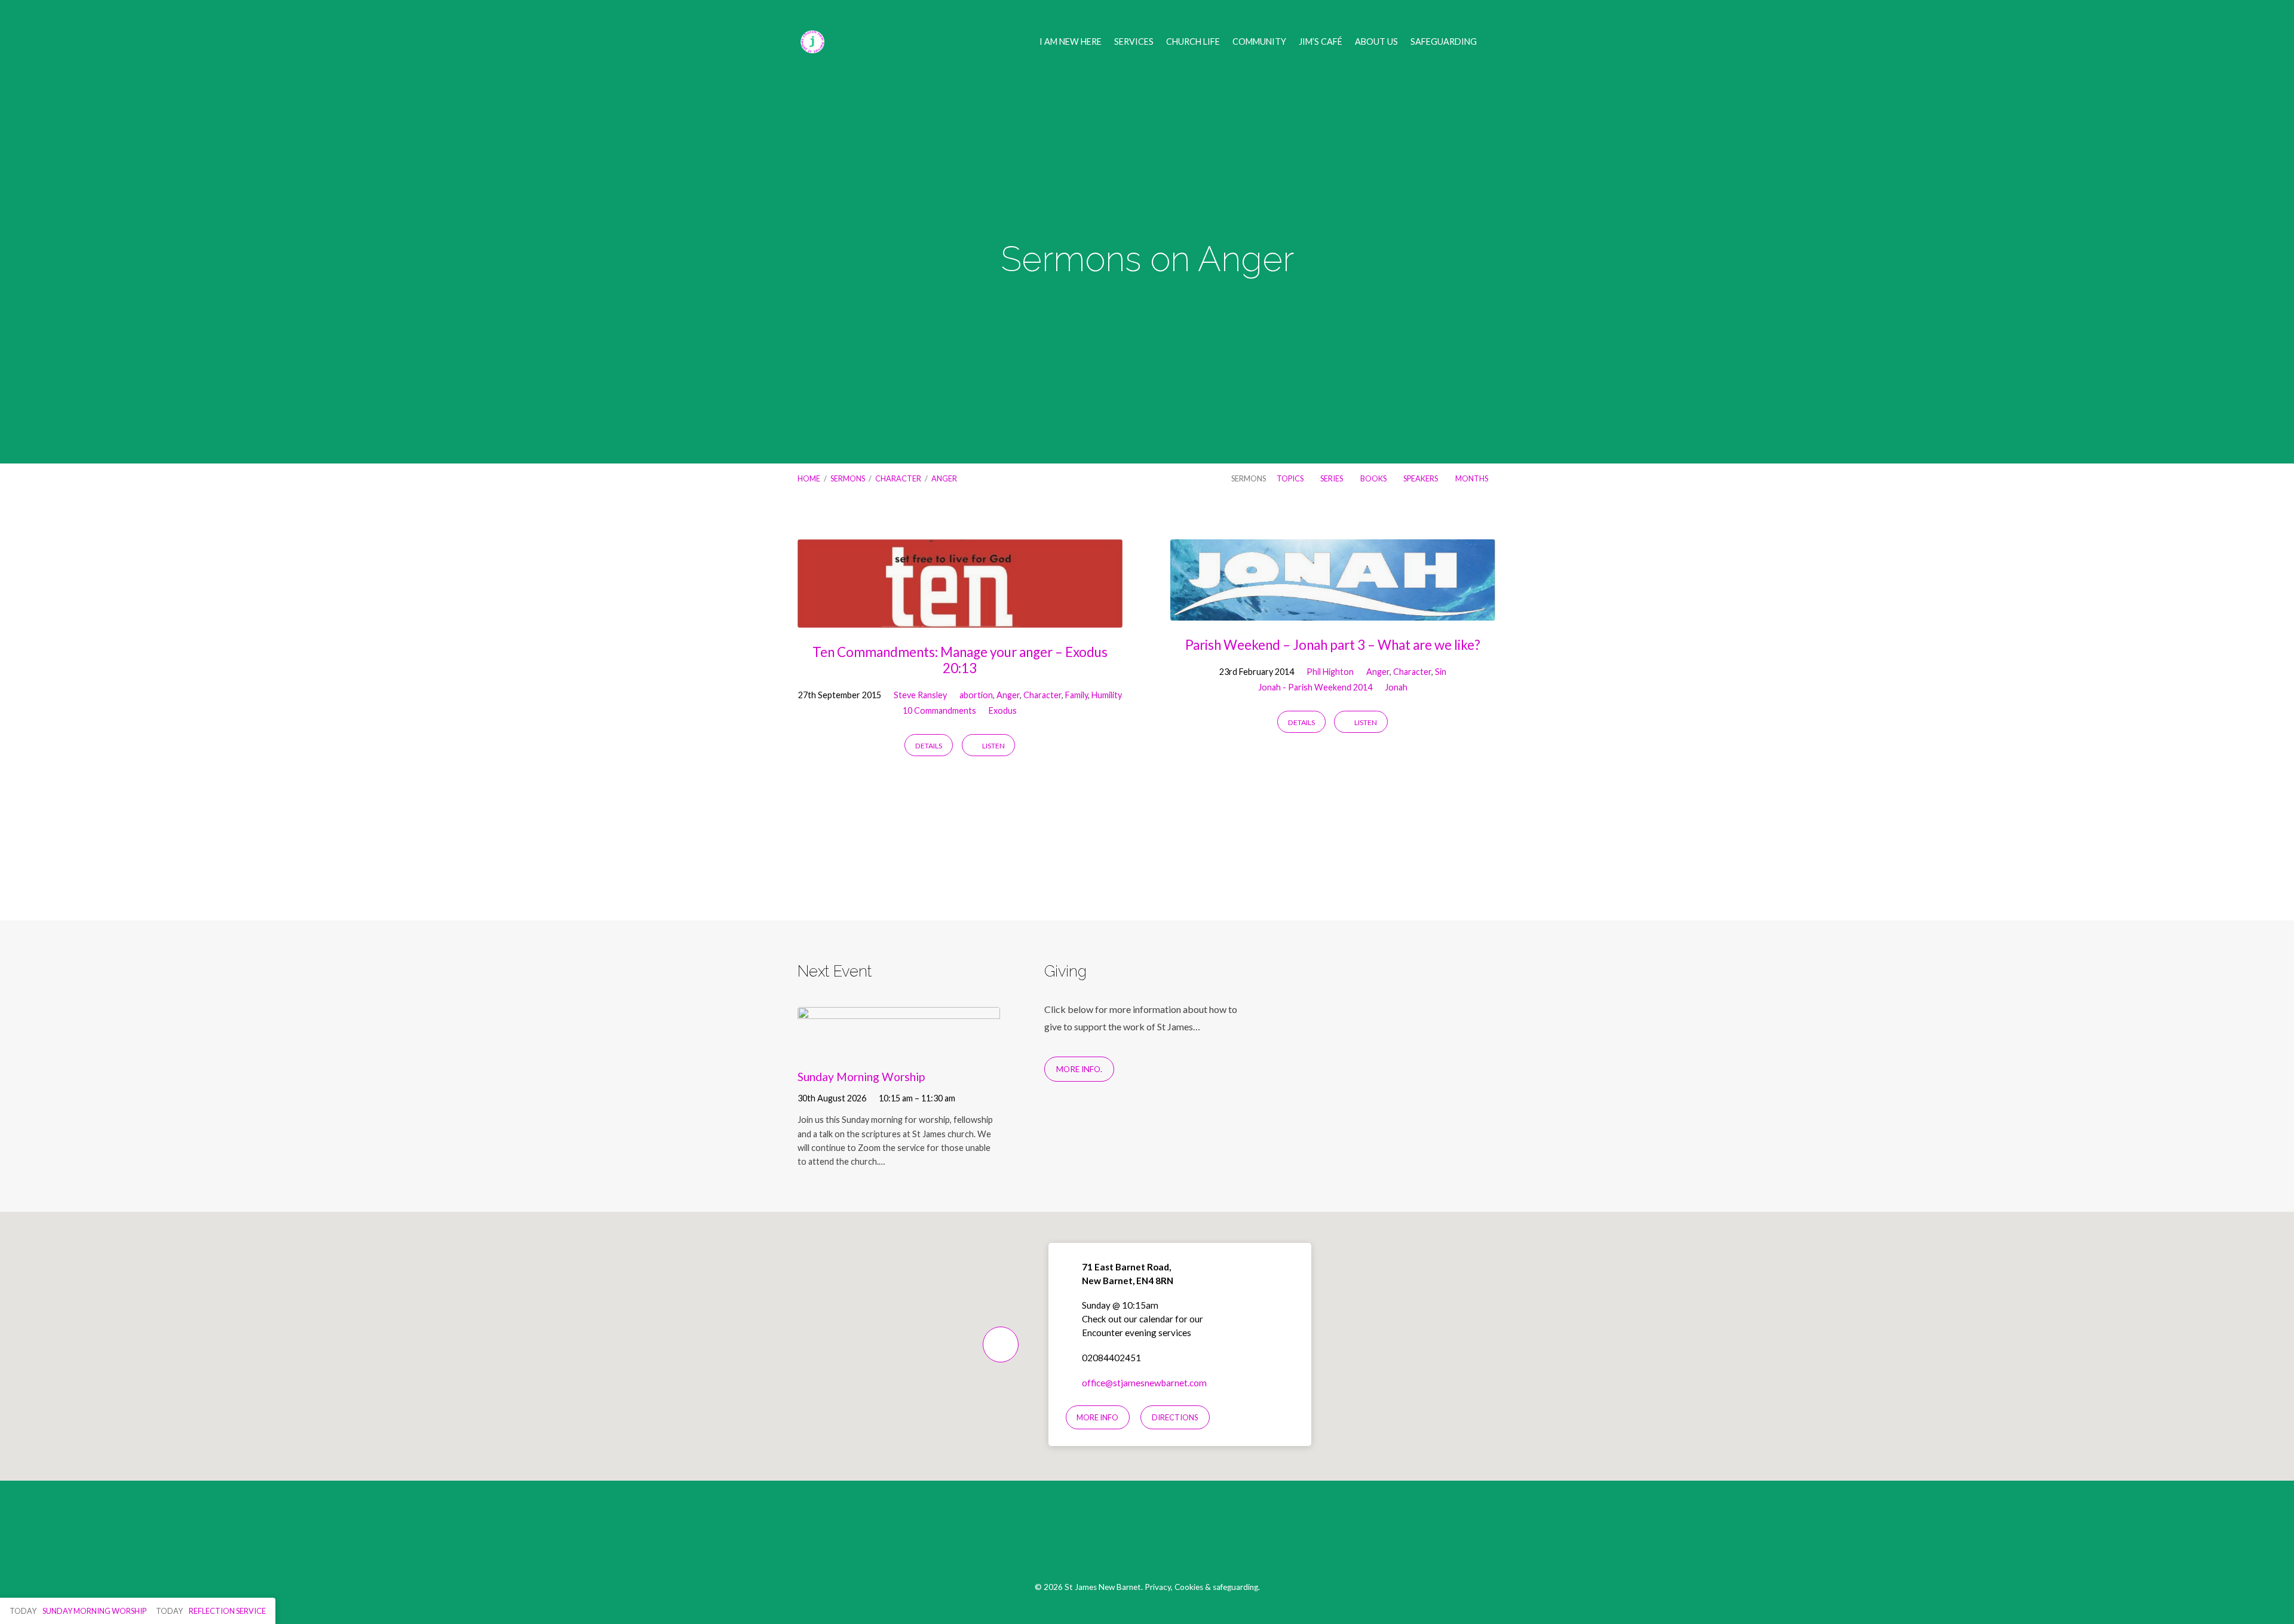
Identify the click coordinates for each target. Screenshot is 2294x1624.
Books (1374, 478)
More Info (1097, 1417)
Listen (993, 746)
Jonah (1396, 687)
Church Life (1193, 42)
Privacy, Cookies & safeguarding (1201, 1587)
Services (1134, 42)
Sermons (848, 478)
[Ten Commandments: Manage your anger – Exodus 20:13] (960, 618)
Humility (1107, 695)
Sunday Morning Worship (861, 1077)
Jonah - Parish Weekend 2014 (1315, 687)
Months (1472, 478)
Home (809, 478)
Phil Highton (1330, 672)
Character (898, 478)
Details (929, 746)
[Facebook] (1119, 1537)
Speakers (1421, 478)
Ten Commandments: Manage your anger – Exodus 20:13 (960, 660)
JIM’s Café (1321, 42)
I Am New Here (1071, 42)
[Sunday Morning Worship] (899, 1049)
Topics (1291, 478)
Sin (1441, 672)
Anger (944, 478)
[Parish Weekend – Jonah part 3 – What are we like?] (1333, 611)
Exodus (1003, 710)
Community (1259, 42)
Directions (1175, 1417)
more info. (1079, 1069)
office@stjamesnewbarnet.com (1144, 1383)
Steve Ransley (920, 695)
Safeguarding (1444, 42)
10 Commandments (939, 710)
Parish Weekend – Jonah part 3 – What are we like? (1333, 645)
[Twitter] (1147, 1537)
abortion (976, 695)
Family (1077, 695)
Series (1332, 478)
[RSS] (1175, 1537)
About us (1376, 42)
